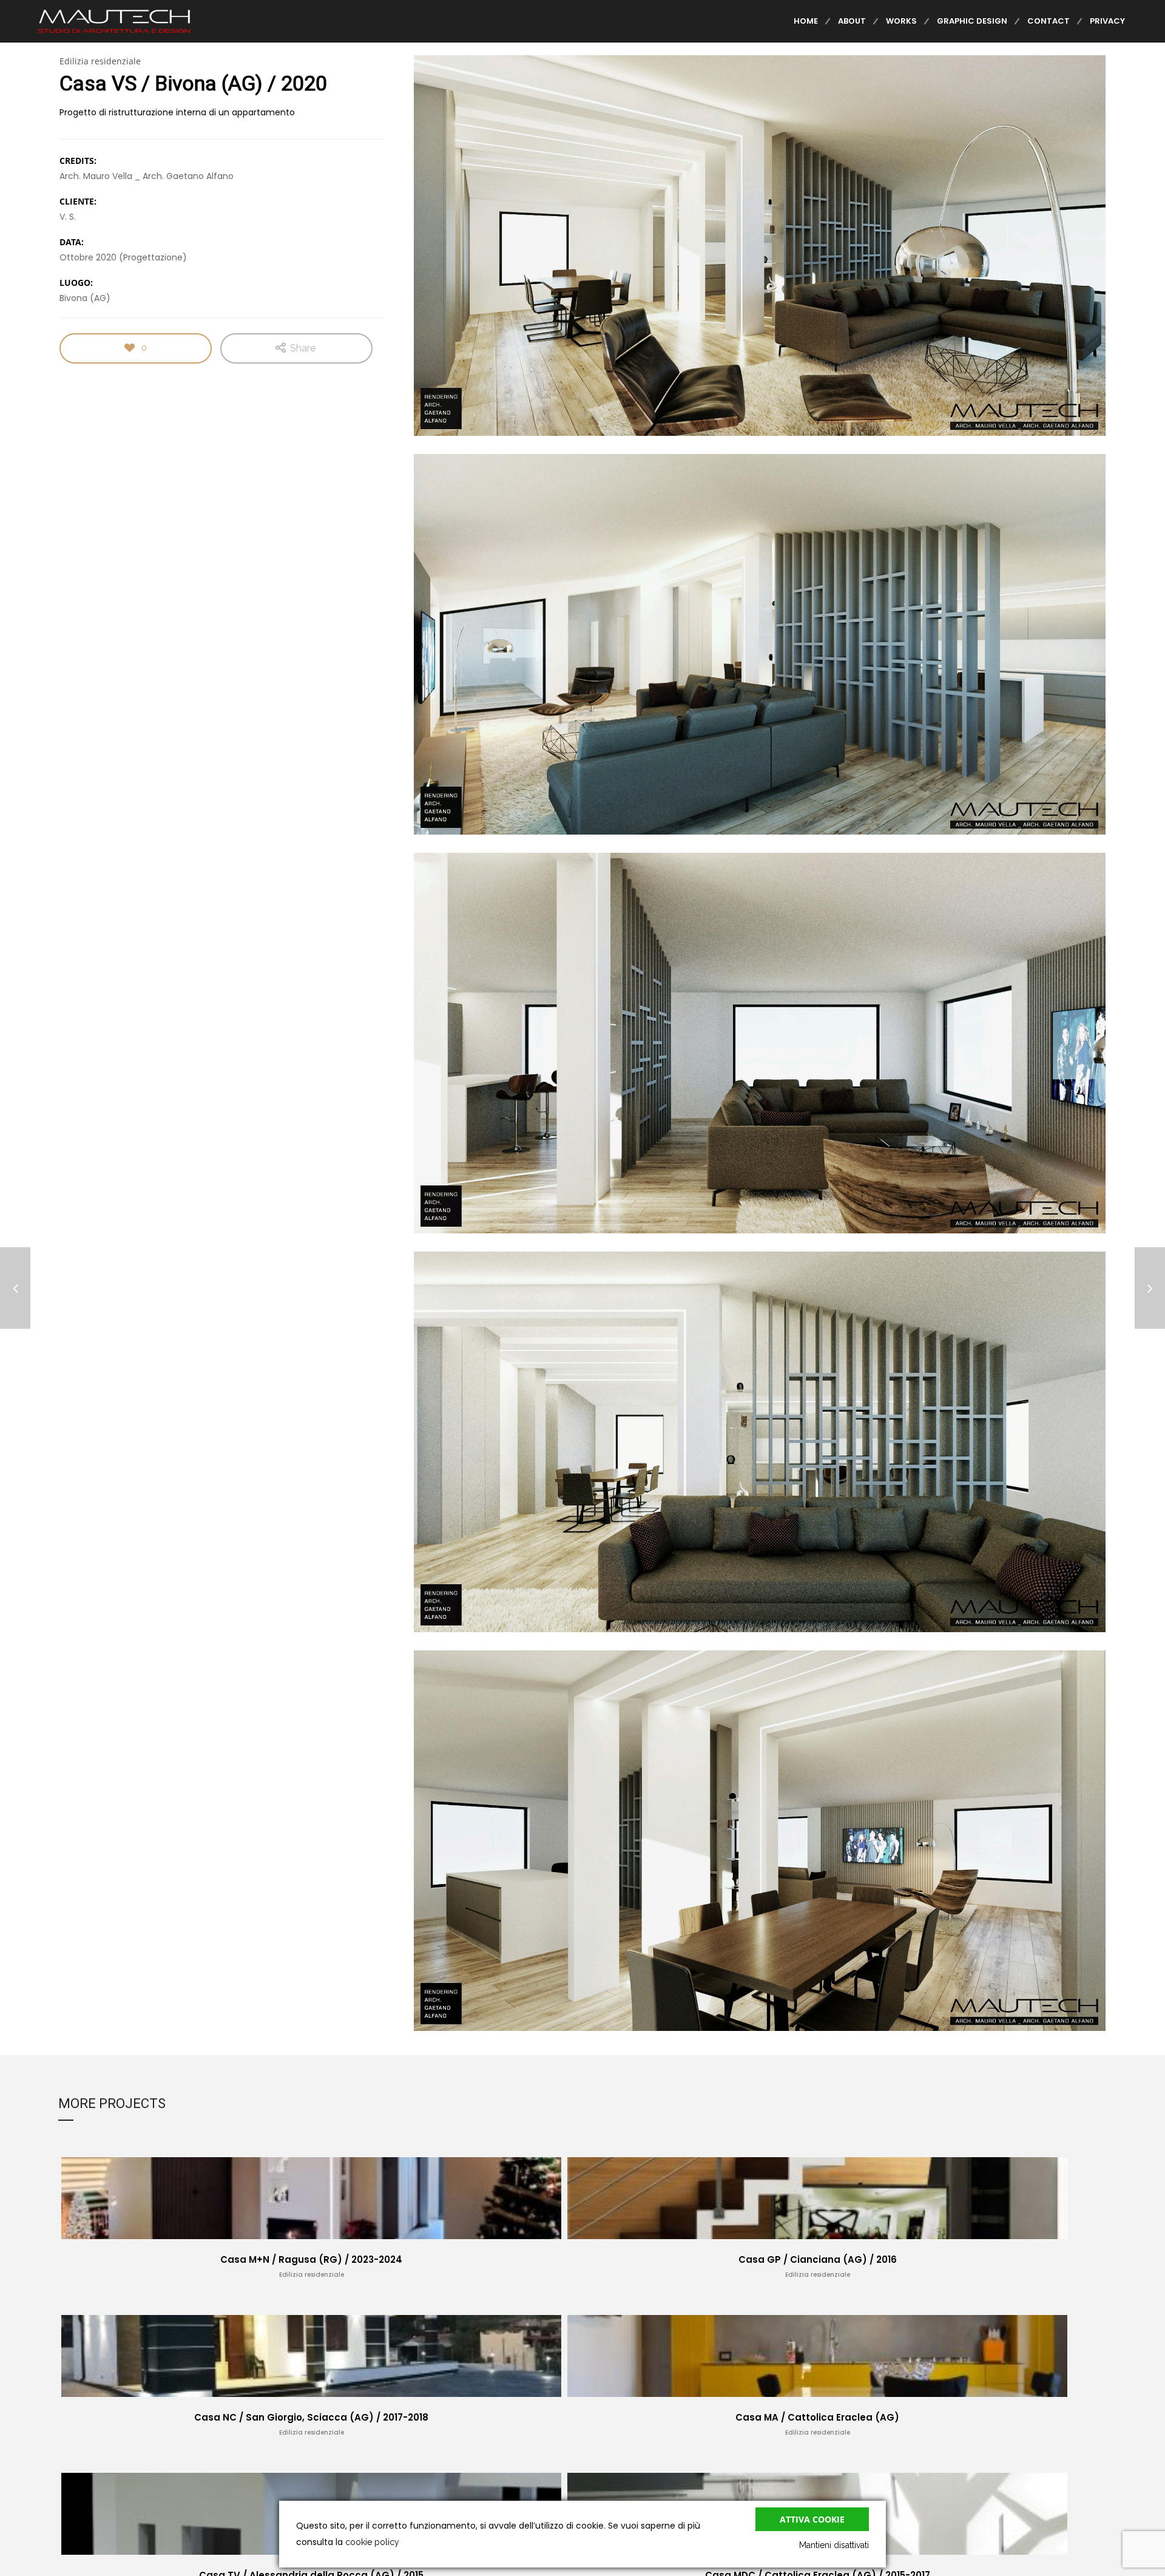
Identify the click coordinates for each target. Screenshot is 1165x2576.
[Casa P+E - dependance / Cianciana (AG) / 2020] (15, 1288)
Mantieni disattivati (834, 2545)
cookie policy (372, 2542)
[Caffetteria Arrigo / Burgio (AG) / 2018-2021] (1150, 1288)
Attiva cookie (812, 2519)
